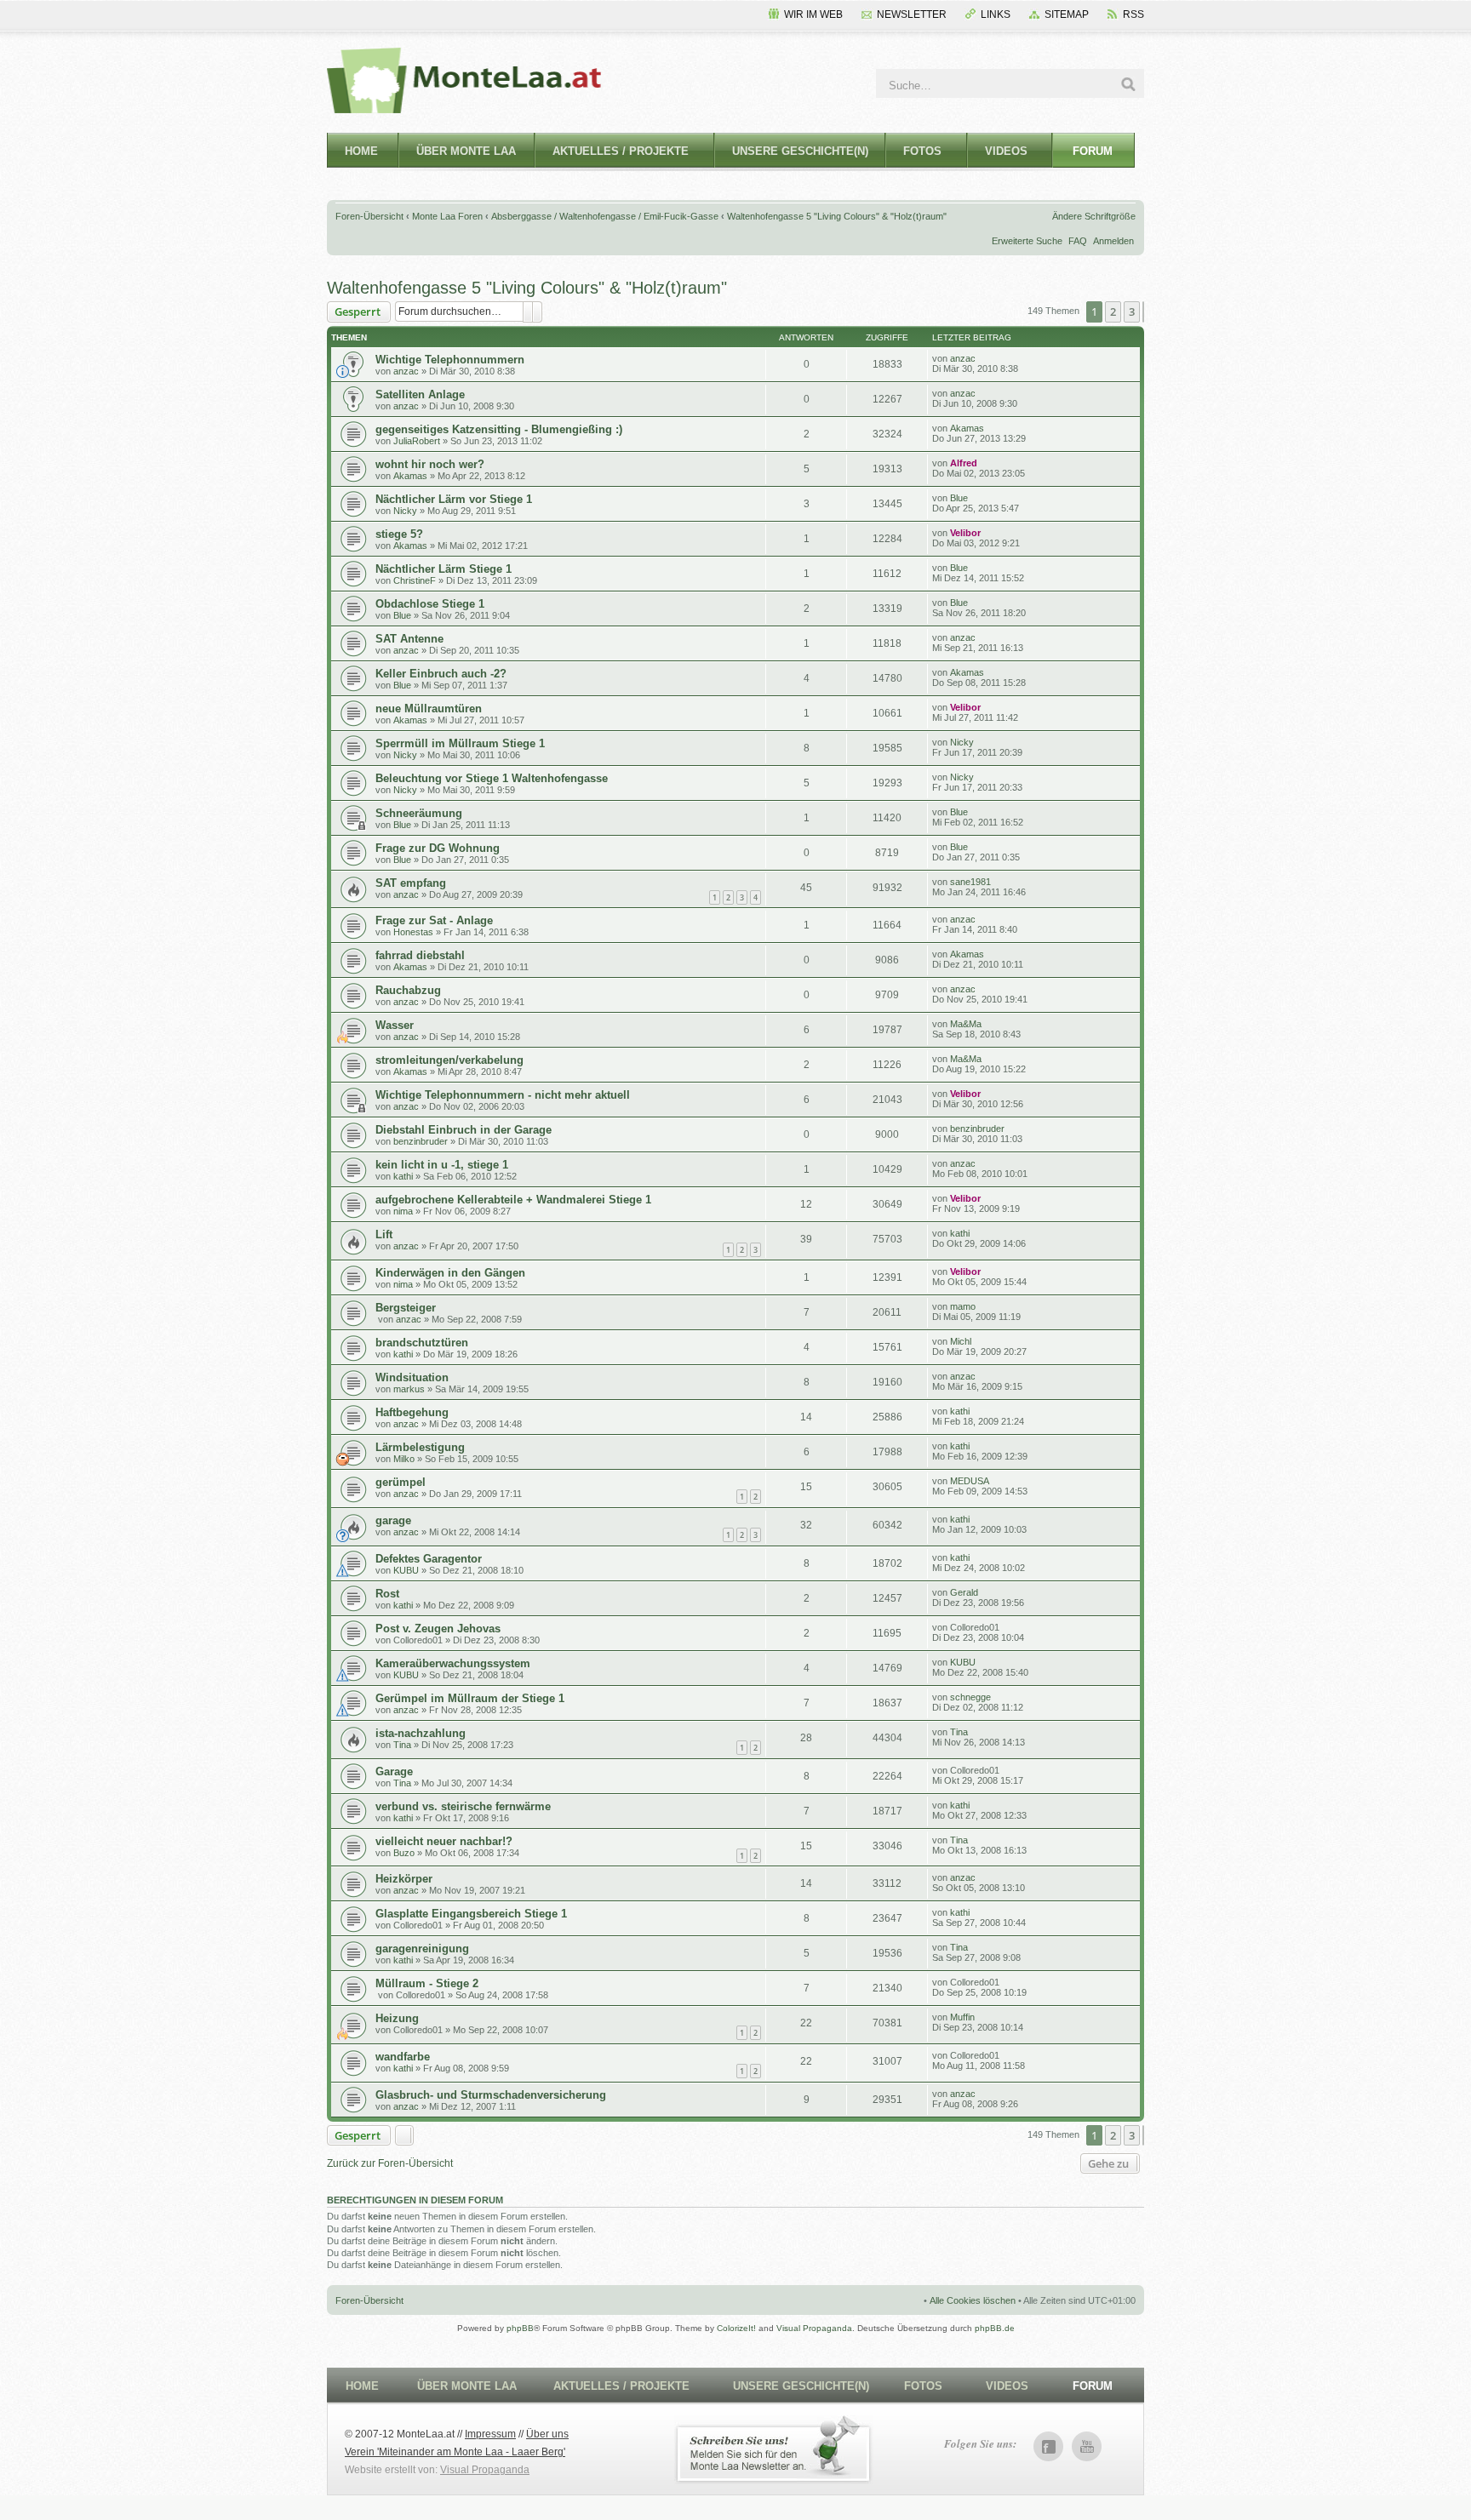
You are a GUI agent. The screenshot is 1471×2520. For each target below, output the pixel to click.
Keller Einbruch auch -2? (441, 674)
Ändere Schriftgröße (1094, 216)
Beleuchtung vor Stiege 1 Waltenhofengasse (492, 778)
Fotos (922, 151)
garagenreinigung (422, 1949)
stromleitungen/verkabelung (449, 1060)
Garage (394, 1771)
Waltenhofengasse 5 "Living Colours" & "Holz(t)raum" (837, 216)
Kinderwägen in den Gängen (450, 1273)
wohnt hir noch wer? (430, 464)
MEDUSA (970, 1481)
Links (996, 14)
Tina (402, 1745)
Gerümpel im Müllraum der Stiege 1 (470, 1698)
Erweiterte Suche (1027, 241)
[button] (1143, 311)
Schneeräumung (419, 813)
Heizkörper (404, 1879)
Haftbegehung (412, 1412)
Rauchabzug (408, 990)
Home (361, 151)
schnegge (970, 1697)
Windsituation (412, 1377)
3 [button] (1132, 311)
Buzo (404, 1853)
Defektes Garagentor (429, 1559)
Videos (1006, 151)
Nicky (405, 511)
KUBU (406, 1570)
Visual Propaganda (814, 2328)
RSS (1133, 14)
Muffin (962, 2017)
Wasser (395, 1025)
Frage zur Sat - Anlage (434, 920)
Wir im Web (813, 14)
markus (409, 1389)
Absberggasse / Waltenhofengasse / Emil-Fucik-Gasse (605, 216)
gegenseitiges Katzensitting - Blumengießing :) (499, 429)
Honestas (413, 932)
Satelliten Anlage (420, 394)
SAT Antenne (409, 639)
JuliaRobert (417, 441)
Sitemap (1067, 14)
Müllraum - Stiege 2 (427, 1983)
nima (403, 1211)
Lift (384, 1234)
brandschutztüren (422, 1343)
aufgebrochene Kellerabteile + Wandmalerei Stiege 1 (513, 1200)
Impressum (490, 2434)
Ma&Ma (966, 1024)
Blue (959, 498)
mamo (963, 1306)
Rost (387, 1594)
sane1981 (970, 882)
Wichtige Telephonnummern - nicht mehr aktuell (503, 1095)
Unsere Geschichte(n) (800, 151)
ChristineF (415, 580)
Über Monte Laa (466, 151)
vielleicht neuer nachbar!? (444, 1841)
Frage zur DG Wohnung (438, 848)
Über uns (547, 2434)
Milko (404, 1459)
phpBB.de (995, 2328)
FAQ (1078, 241)
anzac (406, 371)
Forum (1093, 151)
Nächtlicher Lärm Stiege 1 (444, 569)
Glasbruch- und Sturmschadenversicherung (491, 2095)
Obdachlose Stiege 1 (430, 604)
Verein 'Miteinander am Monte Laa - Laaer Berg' (455, 2452)
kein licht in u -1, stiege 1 (442, 1165)
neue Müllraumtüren (429, 709)
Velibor (965, 533)
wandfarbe (403, 2057)
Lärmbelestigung (420, 1447)
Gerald (964, 1592)
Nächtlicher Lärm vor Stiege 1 (454, 499)
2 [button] (1113, 311)
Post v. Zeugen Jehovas (438, 1629)
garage (393, 1520)
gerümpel (401, 1482)
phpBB (520, 2328)
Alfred (964, 463)
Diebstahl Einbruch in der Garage (464, 1130)
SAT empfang (411, 883)
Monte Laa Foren (447, 216)
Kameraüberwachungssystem (453, 1663)
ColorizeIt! (736, 2328)
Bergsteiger (406, 1308)
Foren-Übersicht (369, 216)
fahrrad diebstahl (420, 955)
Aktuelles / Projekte (621, 151)
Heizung (397, 2018)
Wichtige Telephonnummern (450, 360)
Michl (961, 1341)
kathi (403, 1176)
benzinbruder (421, 1141)
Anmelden (1113, 241)
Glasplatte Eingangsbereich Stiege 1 (471, 1914)
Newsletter (912, 14)
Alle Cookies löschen (973, 2300)
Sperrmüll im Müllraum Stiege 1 (460, 743)
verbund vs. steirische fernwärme (463, 1806)
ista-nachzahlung (421, 1733)
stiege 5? (399, 534)
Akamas (967, 428)
